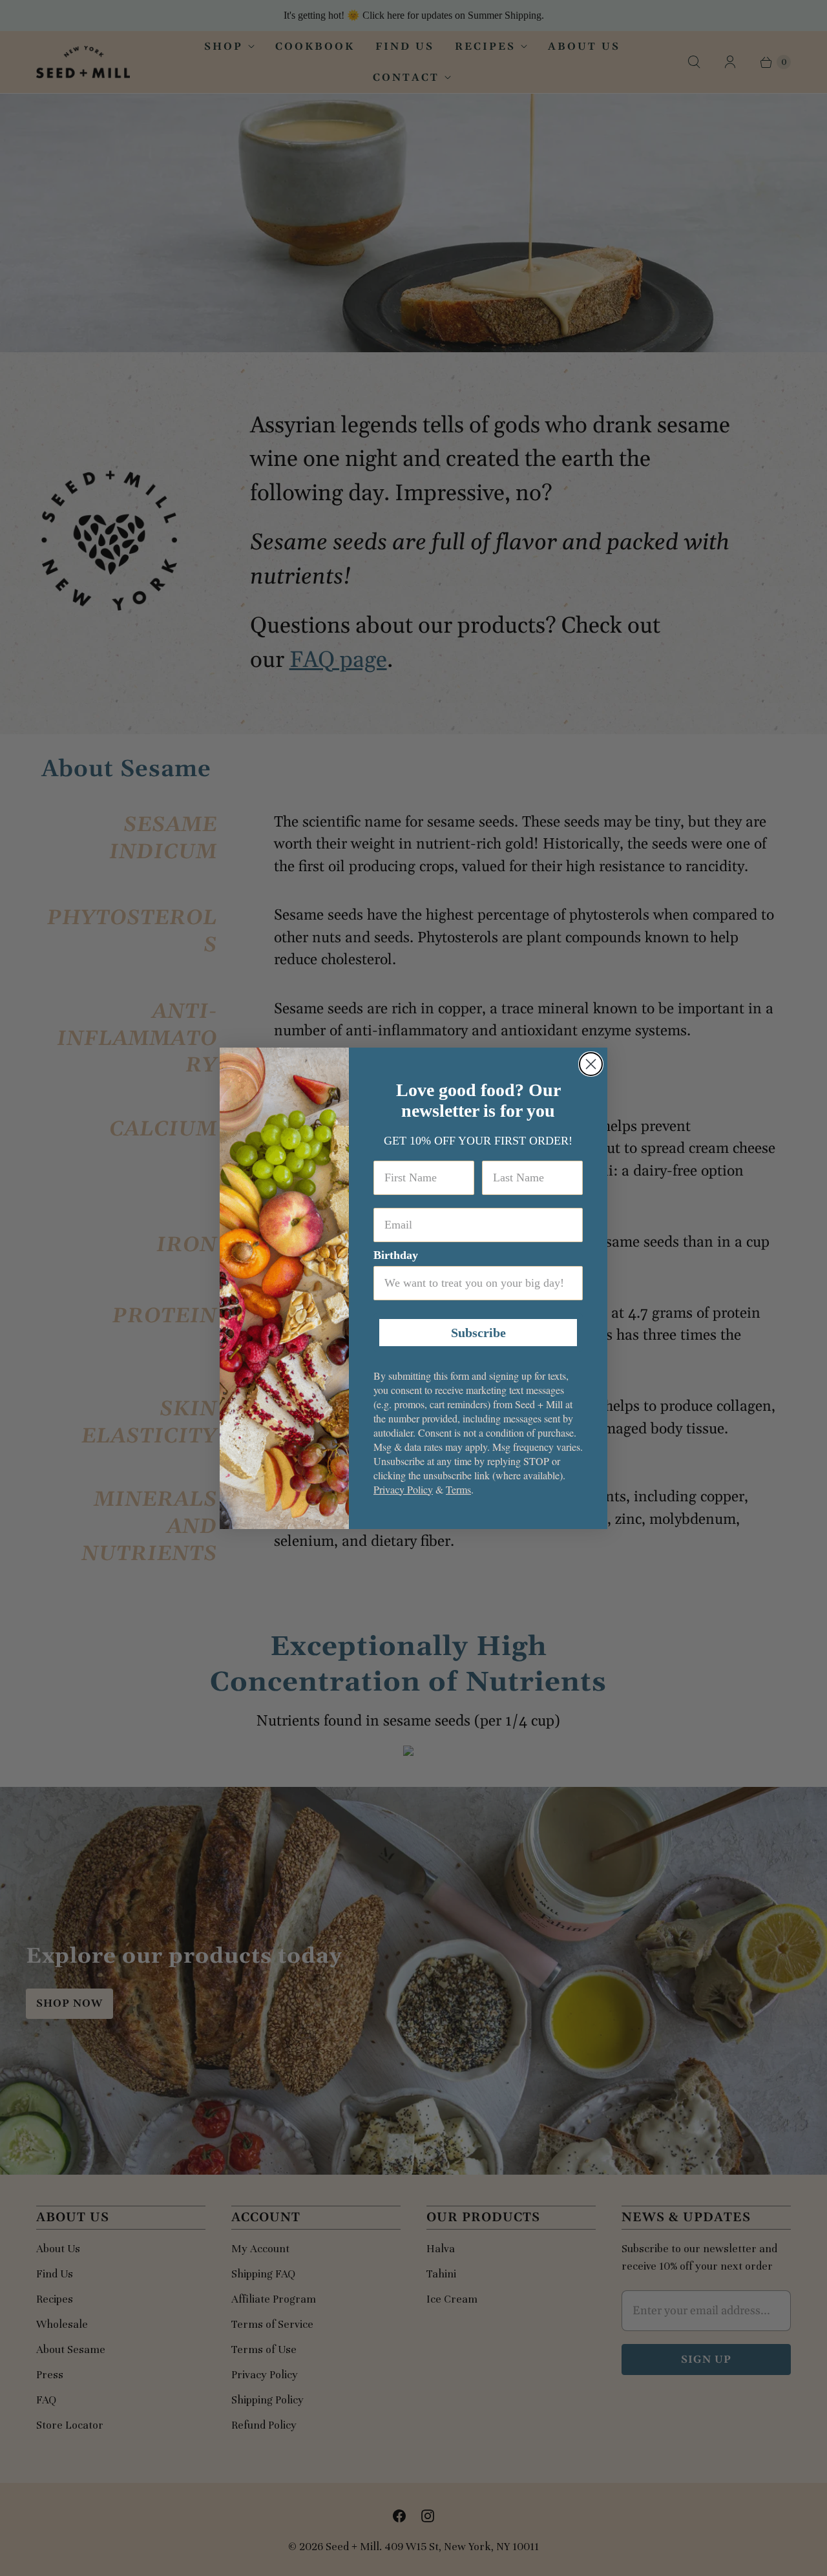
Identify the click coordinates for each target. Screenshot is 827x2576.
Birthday (396, 1255)
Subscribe (478, 1333)
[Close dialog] (591, 1064)
